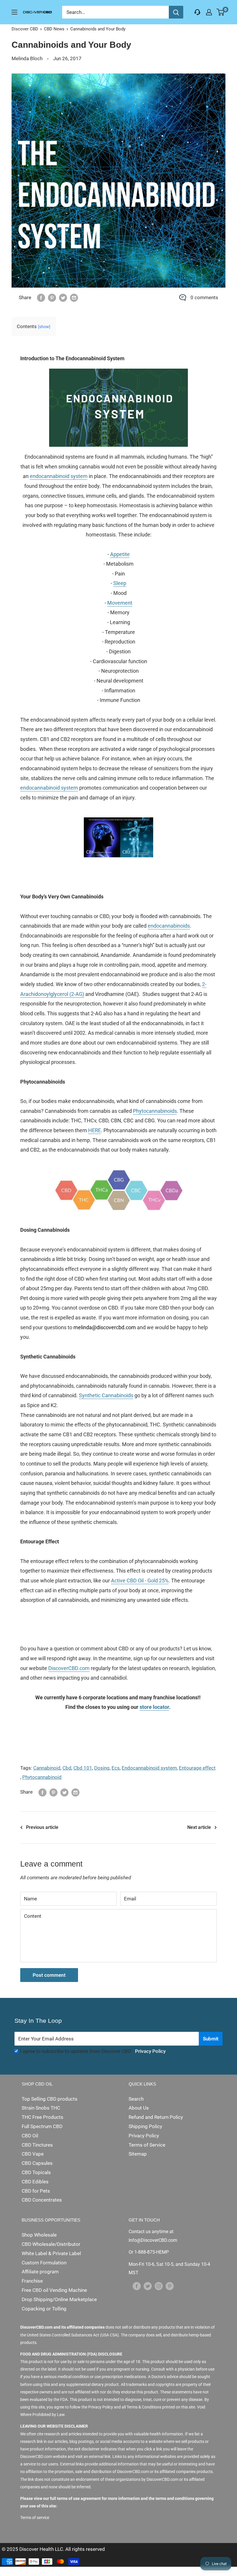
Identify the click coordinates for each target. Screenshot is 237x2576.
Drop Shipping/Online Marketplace (59, 2299)
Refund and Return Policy (156, 2117)
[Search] (176, 12)
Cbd (67, 1768)
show (44, 327)
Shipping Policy (145, 2126)
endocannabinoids (169, 926)
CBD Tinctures (37, 2145)
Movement (120, 603)
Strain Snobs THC (41, 2108)
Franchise (32, 2281)
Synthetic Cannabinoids (106, 1395)
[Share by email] (74, 298)
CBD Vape (33, 2154)
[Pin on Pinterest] (52, 298)
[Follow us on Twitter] (148, 2286)
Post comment (49, 1975)
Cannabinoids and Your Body (98, 29)
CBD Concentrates (42, 2200)
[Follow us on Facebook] (137, 2286)
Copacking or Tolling (44, 2309)
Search (136, 2099)
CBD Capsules (37, 2163)
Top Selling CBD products (50, 2099)
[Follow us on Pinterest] (170, 2286)
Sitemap (138, 2154)
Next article (199, 1827)
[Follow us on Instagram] (159, 2286)
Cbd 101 (83, 1768)
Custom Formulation (44, 2263)
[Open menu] (14, 12)
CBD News (54, 29)
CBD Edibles (35, 2182)
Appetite (120, 554)
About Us (139, 2108)
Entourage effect (197, 1768)
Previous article (42, 1827)
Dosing (102, 1768)
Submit (211, 2039)
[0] (221, 12)
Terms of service (35, 2518)
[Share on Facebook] (41, 298)
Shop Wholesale (39, 2235)
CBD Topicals (36, 2172)
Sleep (120, 583)
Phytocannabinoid (42, 1777)
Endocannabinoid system (149, 1768)
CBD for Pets (36, 2191)
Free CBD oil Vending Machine (54, 2290)
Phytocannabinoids (155, 1111)
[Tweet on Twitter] (63, 298)
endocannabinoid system (59, 476)
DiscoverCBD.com (69, 1668)
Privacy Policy (150, 2051)
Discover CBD (25, 29)
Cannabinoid (47, 1768)
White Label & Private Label (51, 2253)
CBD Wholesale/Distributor (51, 2244)
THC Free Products (42, 2117)
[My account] (209, 12)
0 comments (204, 297)
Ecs (116, 1768)
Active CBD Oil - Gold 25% (140, 1581)
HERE (95, 1130)
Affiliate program (40, 2272)
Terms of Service (147, 2145)
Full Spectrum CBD (42, 2126)
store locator (154, 1707)
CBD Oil (30, 2136)
